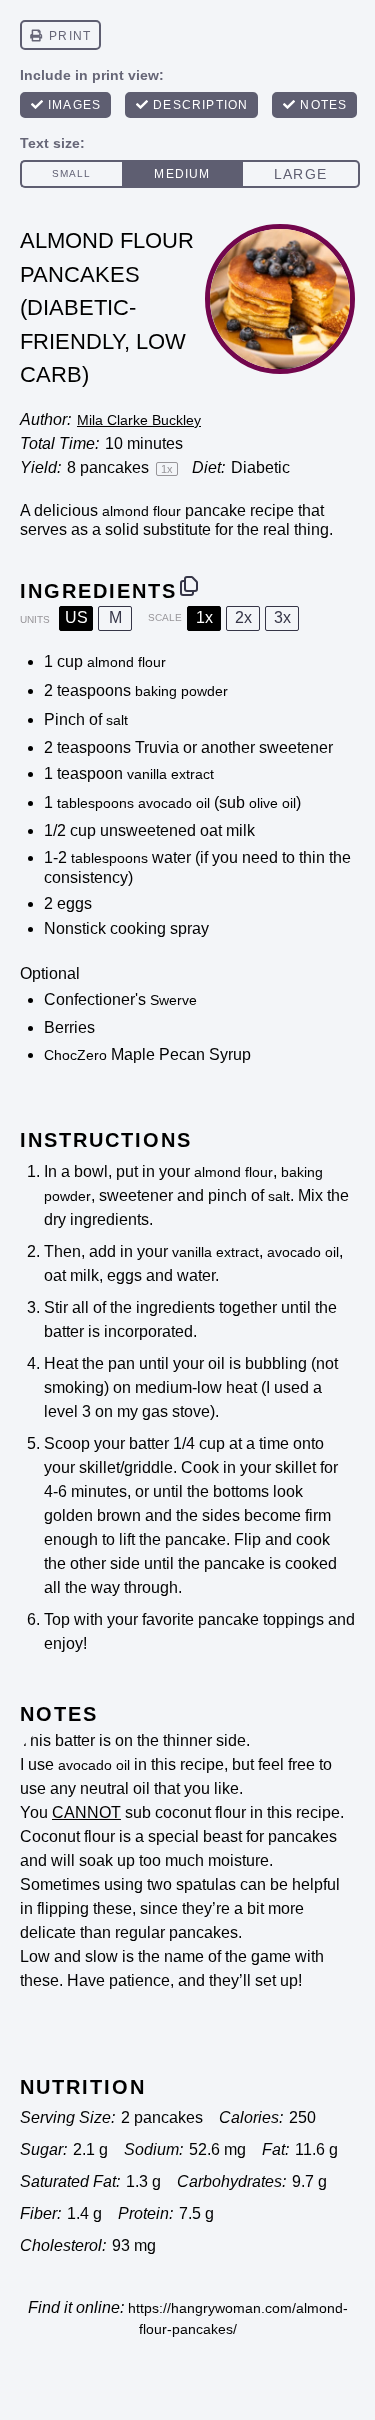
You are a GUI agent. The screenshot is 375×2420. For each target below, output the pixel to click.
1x (204, 617)
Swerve (173, 1000)
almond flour (141, 511)
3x (282, 617)
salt (117, 720)
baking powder (181, 691)
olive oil (272, 803)
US (76, 617)
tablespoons (95, 803)
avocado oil (174, 803)
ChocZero (75, 1055)
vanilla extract (170, 774)
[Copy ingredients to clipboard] (189, 586)
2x (243, 617)
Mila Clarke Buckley (139, 420)
